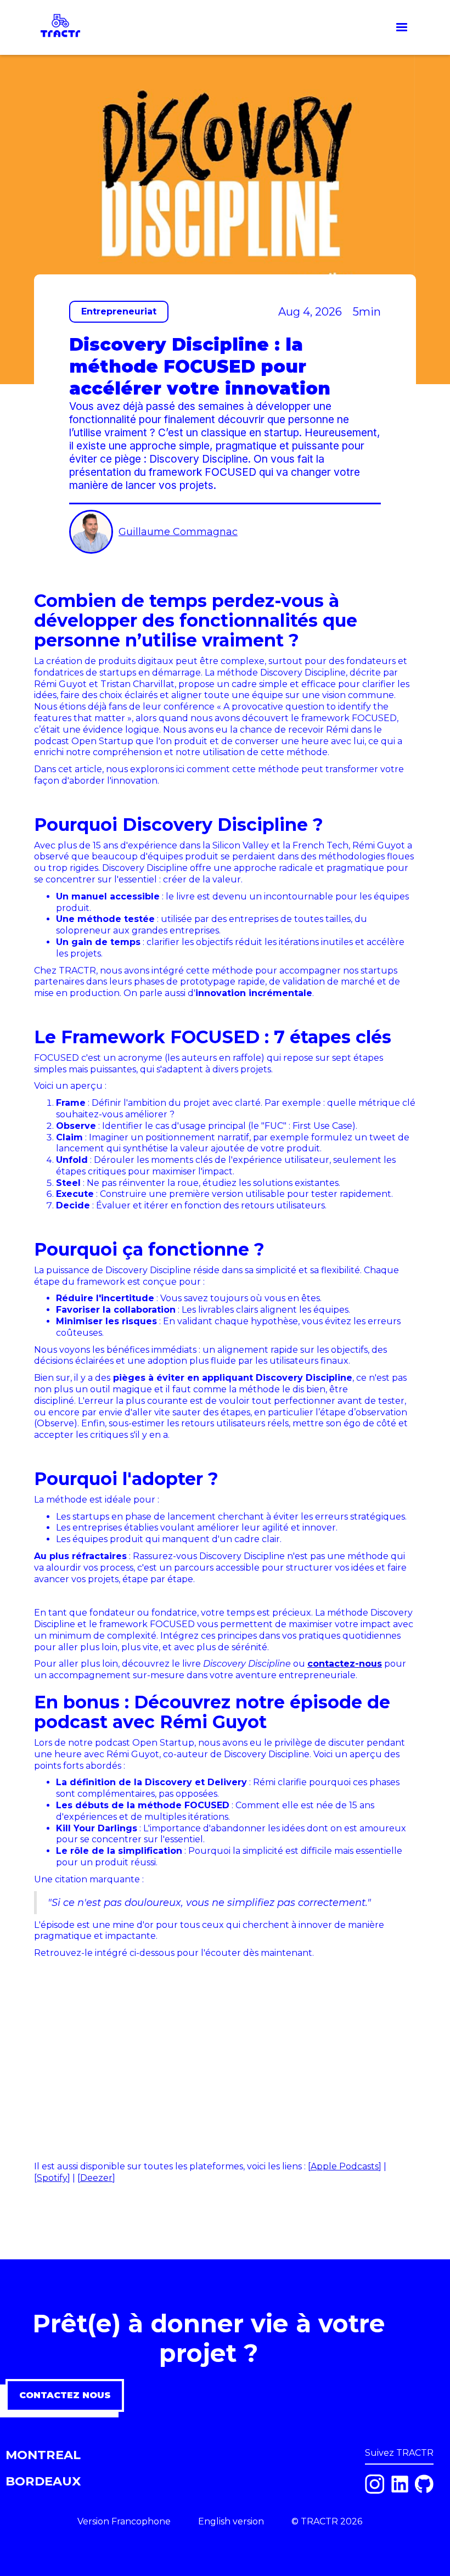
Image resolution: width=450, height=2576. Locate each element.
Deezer (96, 2178)
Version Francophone (124, 2521)
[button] (402, 27)
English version (231, 2521)
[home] (60, 27)
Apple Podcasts (345, 2166)
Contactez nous (65, 2395)
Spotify (52, 2178)
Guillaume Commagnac (178, 532)
